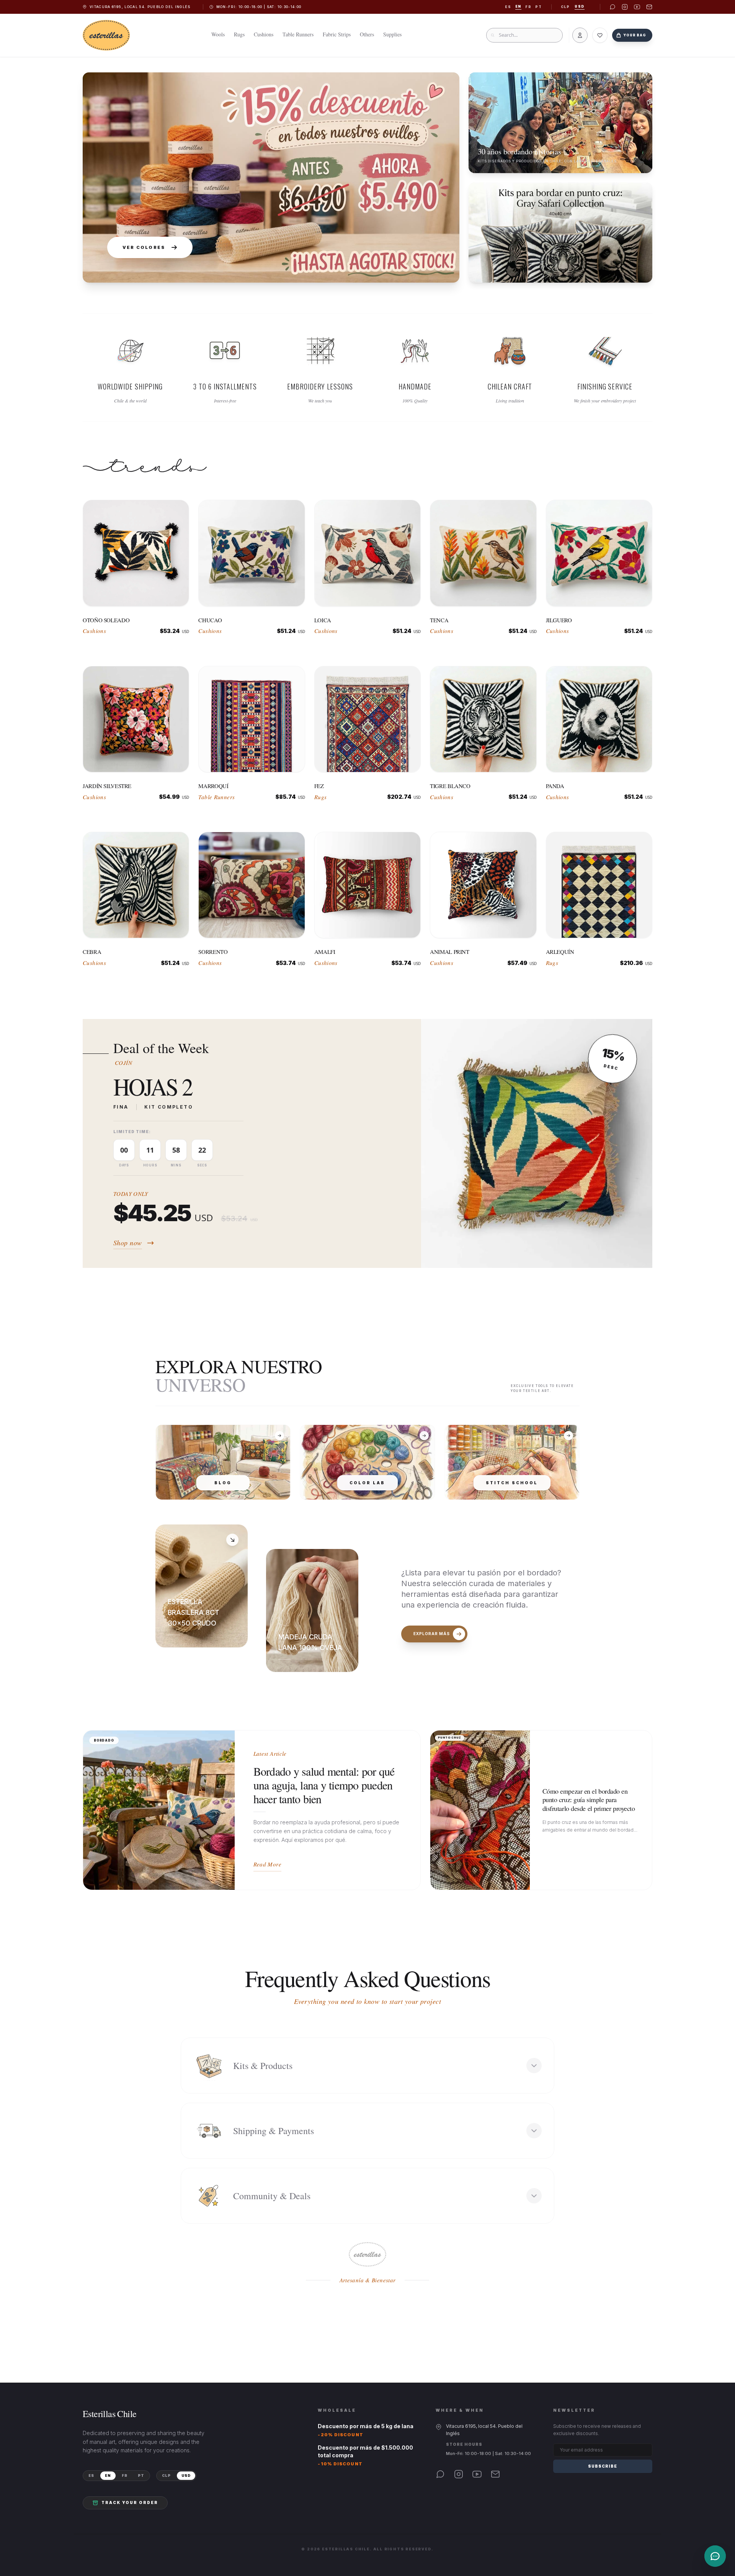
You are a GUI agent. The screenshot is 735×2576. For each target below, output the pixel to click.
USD (580, 7)
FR (125, 2475)
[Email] (495, 2474)
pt (538, 7)
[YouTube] (477, 2474)
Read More (267, 1864)
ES (91, 2475)
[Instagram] (459, 2474)
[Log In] (580, 35)
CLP (565, 7)
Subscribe (603, 2466)
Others (367, 34)
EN (108, 2475)
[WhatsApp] (440, 2474)
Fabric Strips (337, 34)
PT (141, 2475)
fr (528, 7)
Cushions (264, 34)
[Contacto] (715, 2556)
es (508, 7)
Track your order (130, 2502)
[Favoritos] (600, 35)
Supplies (392, 34)
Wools (218, 34)
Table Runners (298, 34)
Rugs (239, 34)
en (518, 7)
